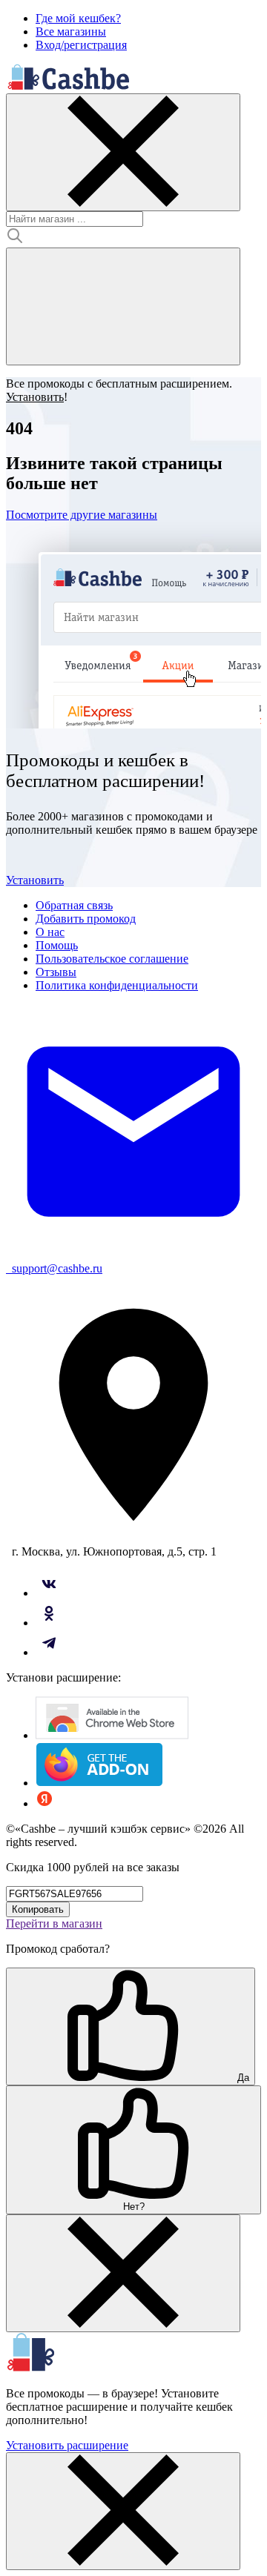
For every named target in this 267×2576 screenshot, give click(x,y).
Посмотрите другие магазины (82, 515)
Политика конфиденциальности (117, 985)
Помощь (57, 945)
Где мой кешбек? (78, 18)
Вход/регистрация (81, 45)
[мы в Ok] (49, 1623)
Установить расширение (67, 2445)
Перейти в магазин (54, 1923)
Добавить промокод (86, 919)
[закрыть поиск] (123, 152)
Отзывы (56, 972)
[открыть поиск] (123, 306)
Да (242, 2078)
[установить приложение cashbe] (112, 1735)
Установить (35, 880)
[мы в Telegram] (49, 1652)
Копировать (38, 1909)
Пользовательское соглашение (112, 959)
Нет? (134, 2207)
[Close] (123, 2273)
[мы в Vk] (49, 1593)
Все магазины (71, 31)
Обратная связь (74, 905)
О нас (50, 932)
